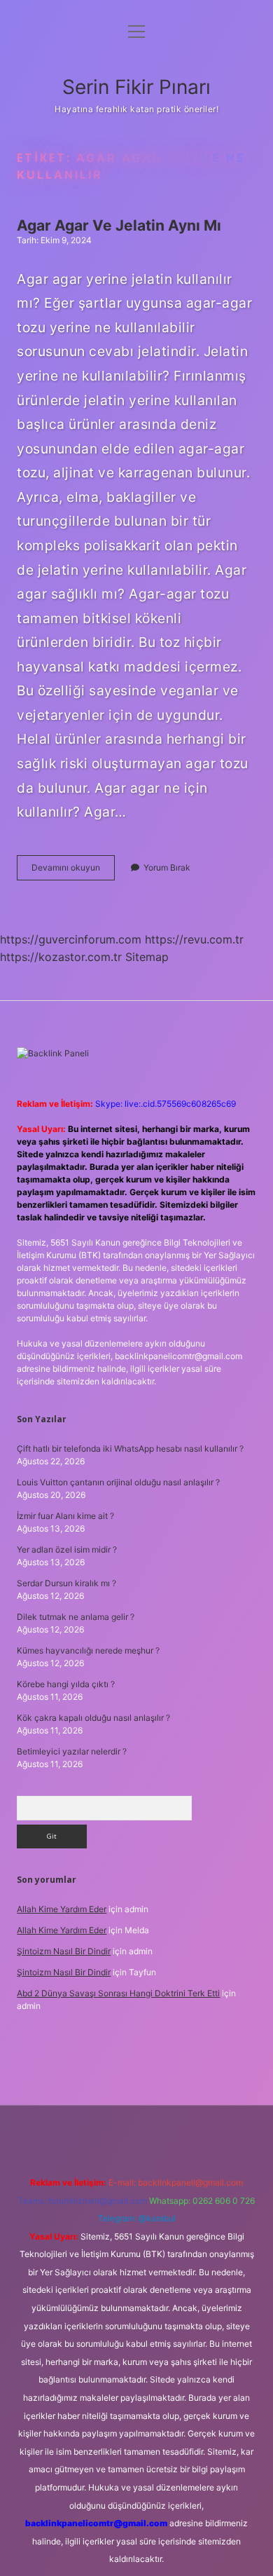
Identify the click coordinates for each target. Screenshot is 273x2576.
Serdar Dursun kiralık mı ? (66, 1583)
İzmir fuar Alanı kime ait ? (65, 1516)
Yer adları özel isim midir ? (67, 1549)
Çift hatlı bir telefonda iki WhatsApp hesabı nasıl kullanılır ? (130, 1449)
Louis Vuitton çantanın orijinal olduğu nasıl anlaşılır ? (118, 1482)
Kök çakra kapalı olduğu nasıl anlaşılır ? (93, 1718)
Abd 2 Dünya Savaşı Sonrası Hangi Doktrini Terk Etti (118, 1993)
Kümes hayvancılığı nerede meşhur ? (88, 1650)
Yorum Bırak (167, 867)
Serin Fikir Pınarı (136, 87)
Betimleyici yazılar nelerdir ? (72, 1751)
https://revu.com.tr (194, 939)
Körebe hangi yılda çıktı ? (66, 1684)
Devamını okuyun (73, 871)
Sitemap (147, 957)
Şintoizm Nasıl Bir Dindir (64, 1951)
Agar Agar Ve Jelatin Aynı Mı (119, 225)
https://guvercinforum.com (71, 939)
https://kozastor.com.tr (61, 957)
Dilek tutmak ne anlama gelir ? (76, 1617)
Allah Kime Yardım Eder (62, 1909)
